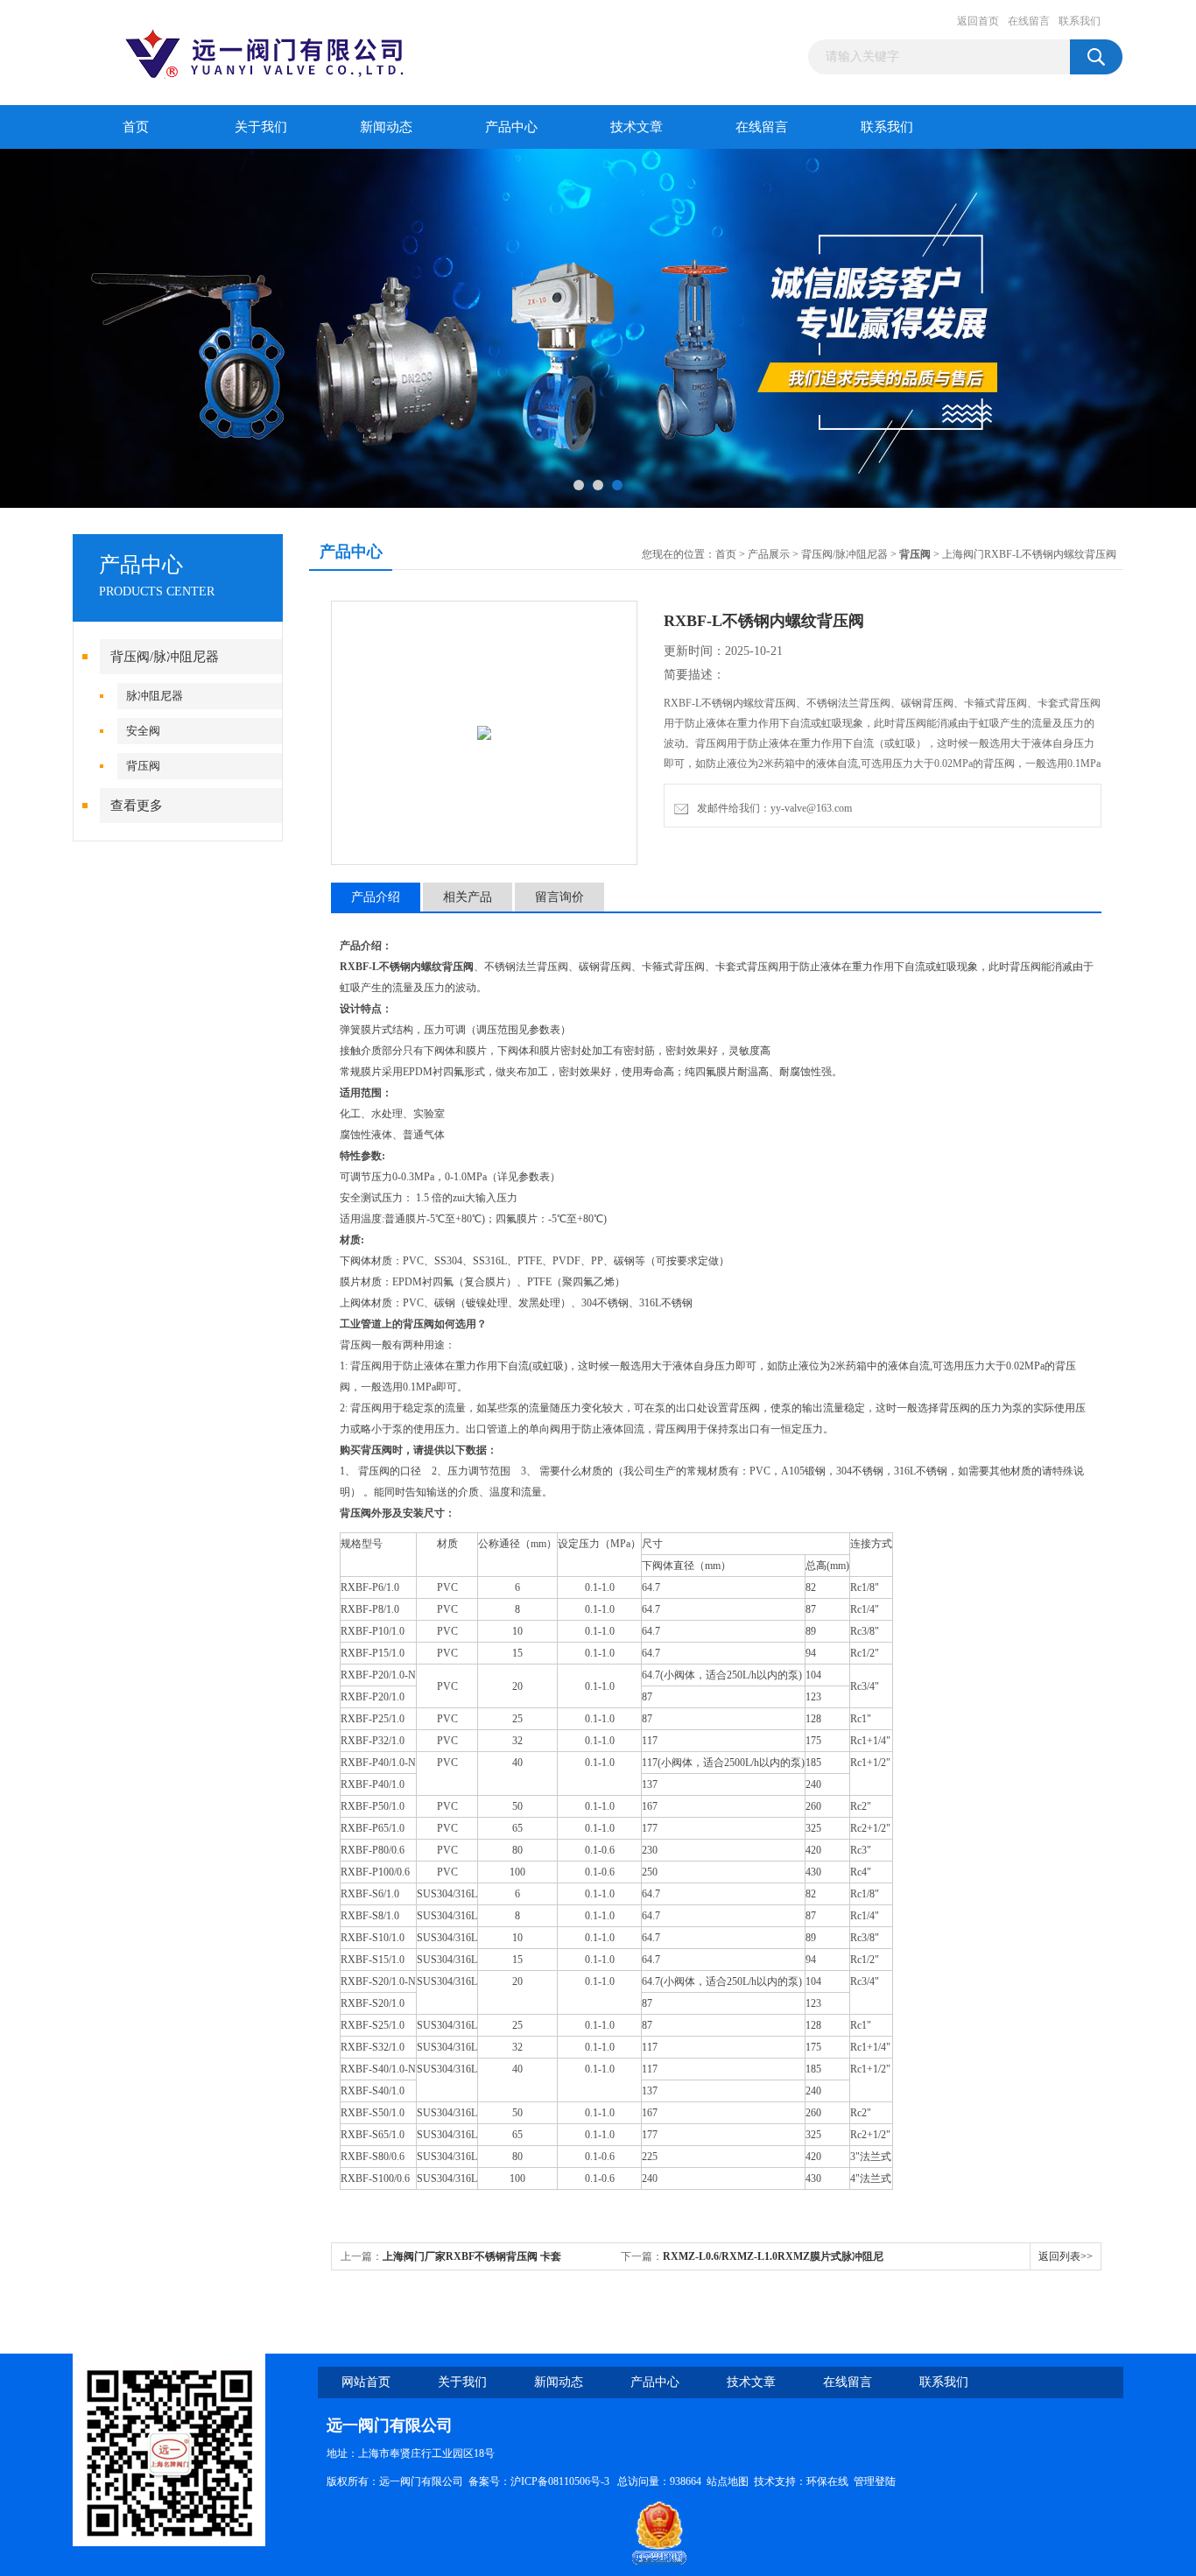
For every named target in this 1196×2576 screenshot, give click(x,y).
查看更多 (137, 806)
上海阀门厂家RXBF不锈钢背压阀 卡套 (472, 2256)
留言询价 (559, 897)
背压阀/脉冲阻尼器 (165, 657)
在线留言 (1029, 21)
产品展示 (769, 554)
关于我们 (261, 127)
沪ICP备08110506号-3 (561, 2481)
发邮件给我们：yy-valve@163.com (772, 808)
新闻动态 (386, 127)
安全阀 (143, 731)
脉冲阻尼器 (155, 696)
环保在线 (827, 2481)
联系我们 (1080, 21)
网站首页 (366, 2382)
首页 (136, 127)
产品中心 (511, 127)
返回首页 (978, 21)
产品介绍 (376, 897)
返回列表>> (1066, 2256)
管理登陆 (875, 2481)
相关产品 (468, 897)
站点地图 (728, 2481)
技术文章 (637, 127)
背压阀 (143, 766)
